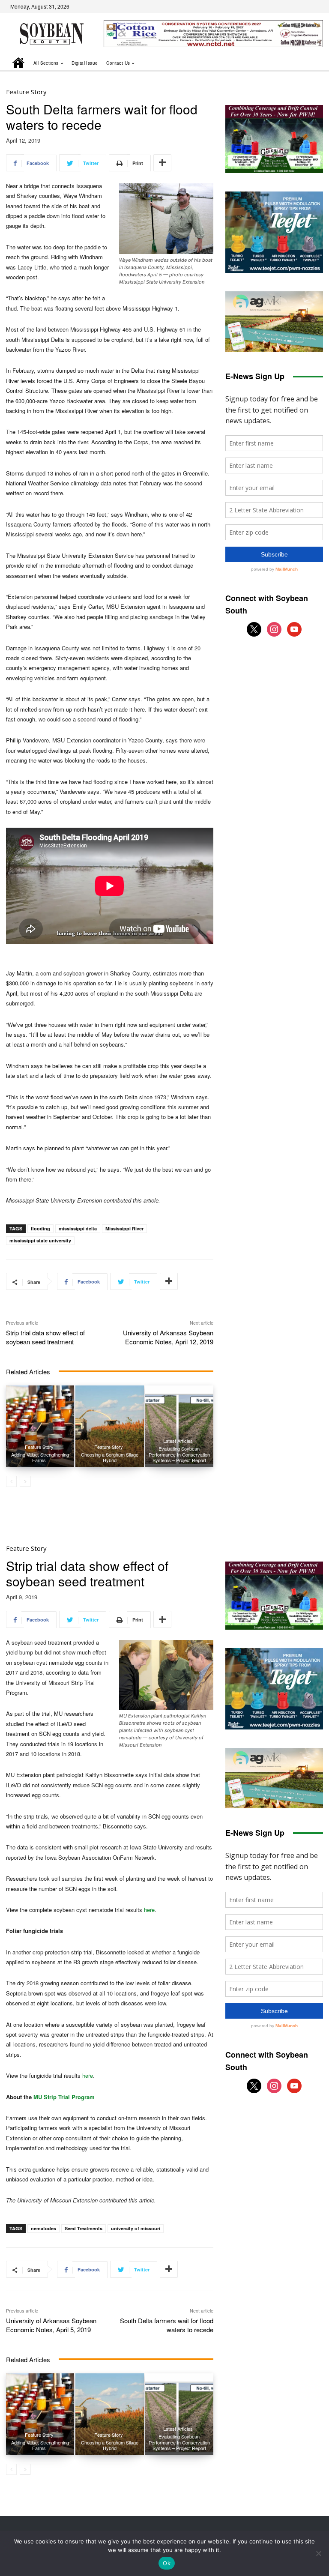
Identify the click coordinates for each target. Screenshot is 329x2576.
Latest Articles (178, 1441)
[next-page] (25, 1481)
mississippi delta (78, 1228)
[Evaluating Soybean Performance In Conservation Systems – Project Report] (179, 1426)
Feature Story (26, 92)
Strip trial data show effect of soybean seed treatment (45, 1337)
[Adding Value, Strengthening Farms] (40, 1426)
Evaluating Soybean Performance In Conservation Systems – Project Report (179, 1454)
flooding (40, 1228)
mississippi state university (40, 1240)
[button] (305, 63)
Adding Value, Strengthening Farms (40, 1457)
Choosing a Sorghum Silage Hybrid (110, 1457)
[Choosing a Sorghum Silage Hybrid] (109, 1426)
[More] (162, 163)
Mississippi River (124, 1228)
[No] (318, 2553)
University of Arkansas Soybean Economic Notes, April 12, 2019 (168, 1337)
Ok (167, 2563)
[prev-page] (11, 1481)
